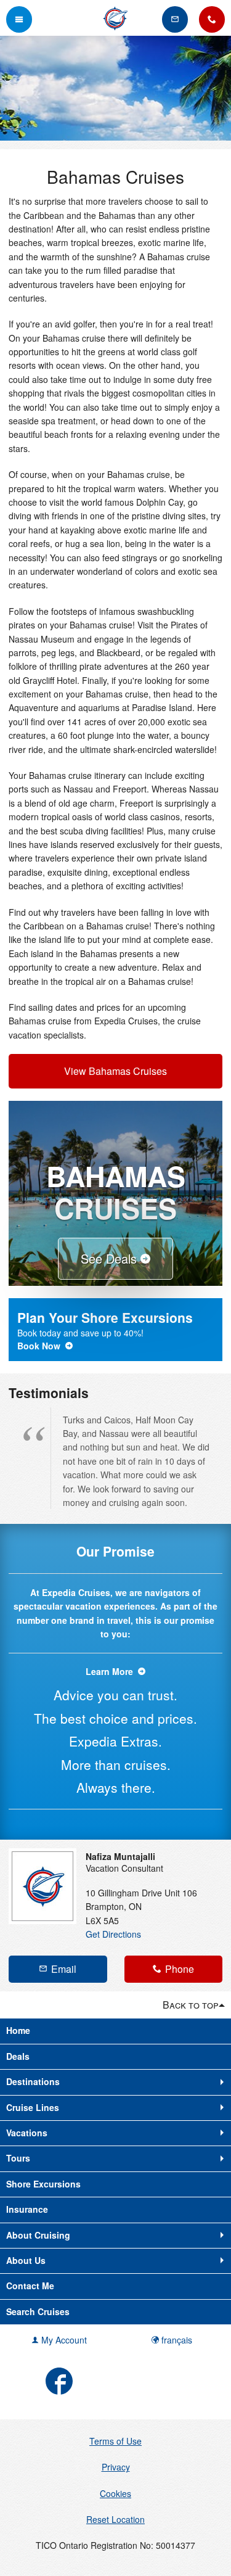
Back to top (191, 2005)
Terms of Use (115, 2441)
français (176, 2340)
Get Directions (113, 1934)
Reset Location (115, 2519)
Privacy (116, 2467)
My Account (63, 2340)
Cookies (115, 2493)
